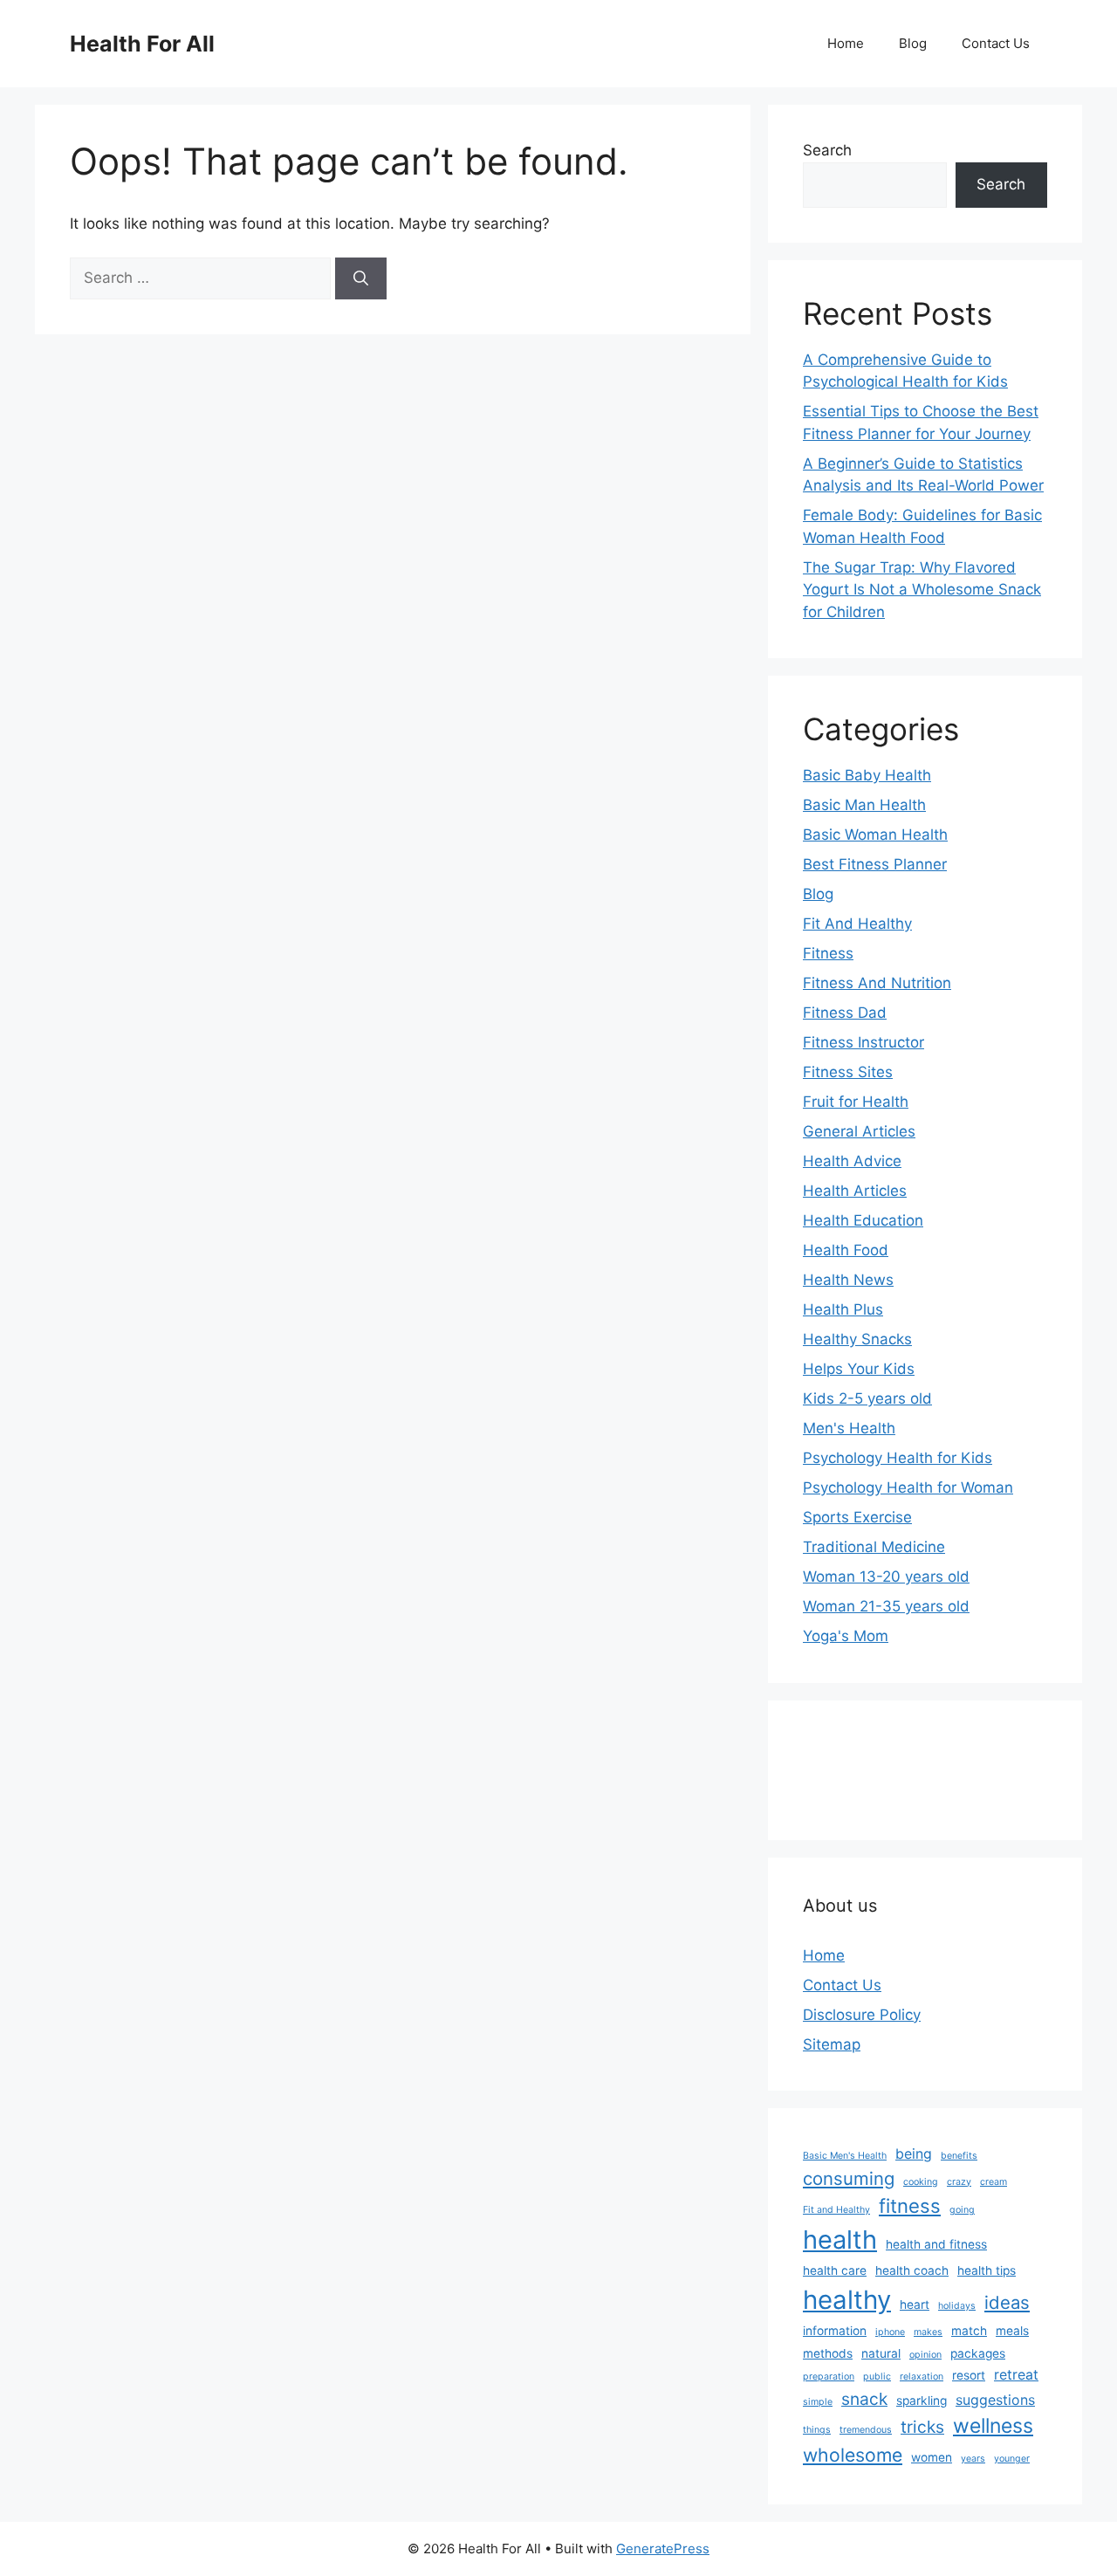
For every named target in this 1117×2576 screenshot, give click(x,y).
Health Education (863, 1220)
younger (1012, 2459)
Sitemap (832, 2044)
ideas (1007, 2302)
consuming (849, 2178)
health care (835, 2270)
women (932, 2457)
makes (928, 2332)
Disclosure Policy (862, 2015)
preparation (829, 2377)
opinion (925, 2355)
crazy (959, 2182)
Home (846, 43)
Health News (848, 1280)
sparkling (922, 2401)
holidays (957, 2306)
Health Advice (852, 1161)
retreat (1016, 2375)
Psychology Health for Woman (908, 1487)
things (817, 2430)
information (835, 2331)
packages (978, 2353)
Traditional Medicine (874, 1547)
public (877, 2377)
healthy (847, 2300)
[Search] (361, 278)
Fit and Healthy (836, 2210)
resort (969, 2375)
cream (994, 2182)
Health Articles (855, 1191)
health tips (987, 2270)
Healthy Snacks (857, 1339)
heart (915, 2305)
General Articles (859, 1131)
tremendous (866, 2430)
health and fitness (936, 2244)
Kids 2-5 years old (867, 1398)
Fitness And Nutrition (877, 983)
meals (1012, 2331)
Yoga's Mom (846, 1636)
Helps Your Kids (859, 1369)
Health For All (142, 44)
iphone (890, 2332)
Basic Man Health (864, 805)
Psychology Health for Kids (898, 1458)
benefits (959, 2156)
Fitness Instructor (863, 1042)
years (973, 2459)
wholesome (853, 2455)
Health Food (846, 1250)
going (962, 2210)
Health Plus (843, 1309)
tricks (922, 2427)
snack (864, 2399)
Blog (913, 43)
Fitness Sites (848, 1072)
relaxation (922, 2377)
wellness (993, 2426)
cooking (921, 2182)
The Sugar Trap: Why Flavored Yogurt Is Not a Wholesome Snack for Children (922, 590)
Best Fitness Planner (875, 864)
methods (828, 2353)
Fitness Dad (845, 1013)
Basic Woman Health (875, 835)
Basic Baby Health (867, 775)
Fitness (828, 953)
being (914, 2154)
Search (827, 150)
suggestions (995, 2400)
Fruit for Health (856, 1102)
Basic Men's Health (845, 2156)
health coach (912, 2270)
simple (818, 2402)
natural (881, 2353)
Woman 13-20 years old (886, 1577)
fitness (910, 2206)
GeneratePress (663, 2549)
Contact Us (996, 43)
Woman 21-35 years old (886, 1606)
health (840, 2239)
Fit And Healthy (857, 924)
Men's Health (849, 1428)
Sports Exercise (857, 1517)
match (969, 2331)
